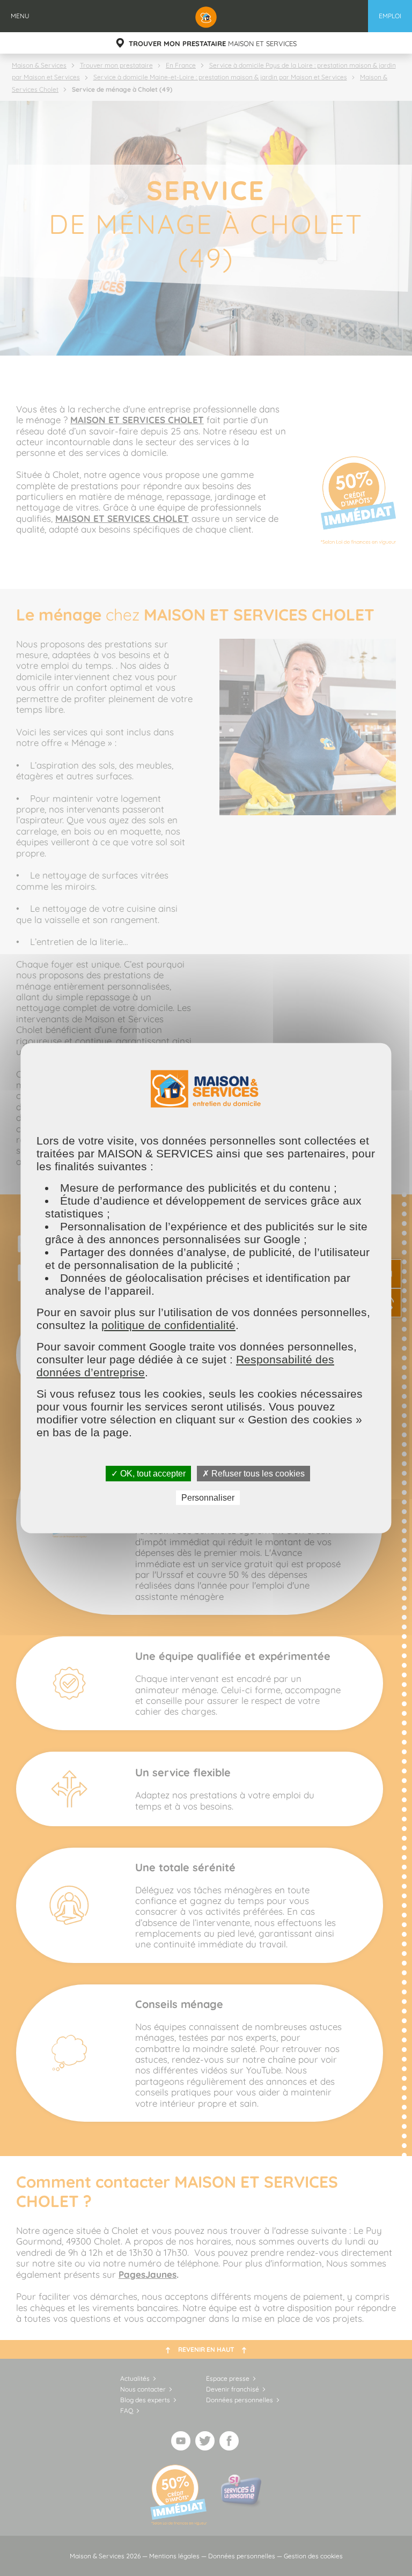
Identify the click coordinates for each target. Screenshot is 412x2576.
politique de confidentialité (168, 1324)
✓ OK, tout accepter (148, 1473)
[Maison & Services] (206, 16)
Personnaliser (208, 1498)
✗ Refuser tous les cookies (253, 1473)
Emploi (390, 16)
